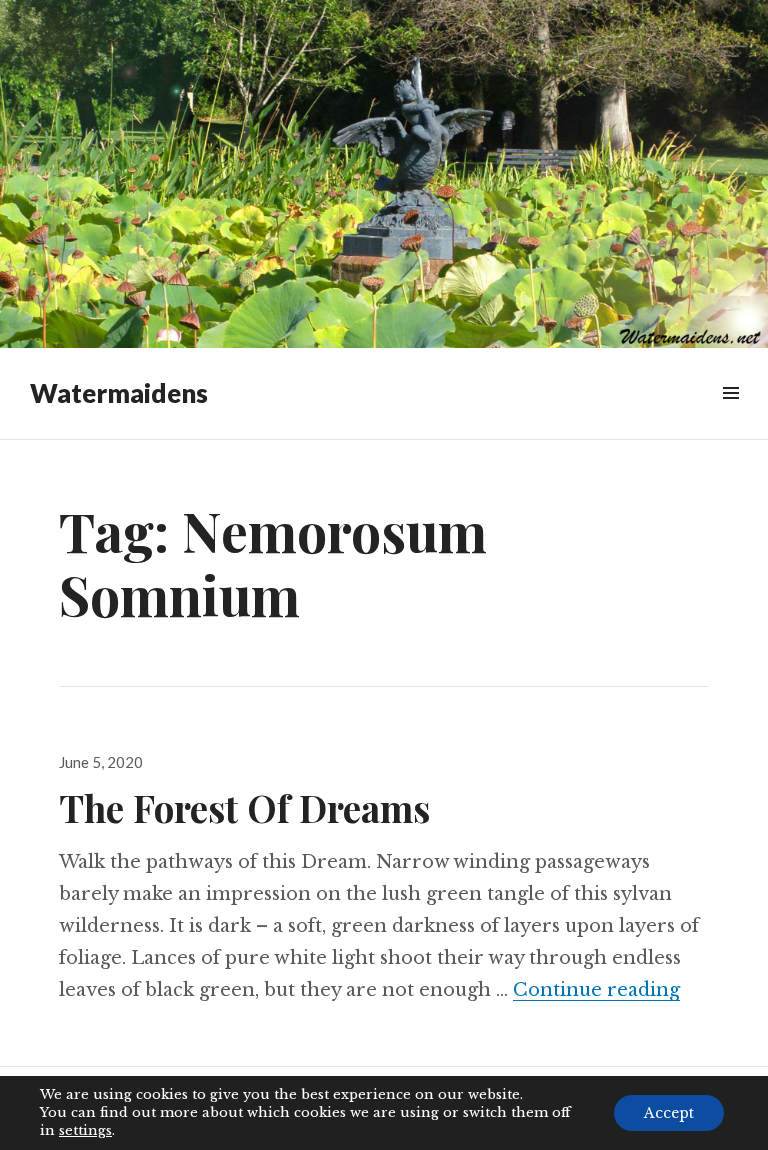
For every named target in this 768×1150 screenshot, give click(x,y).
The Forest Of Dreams (244, 807)
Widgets (730, 415)
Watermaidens (119, 393)
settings (85, 1130)
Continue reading (596, 990)
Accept (669, 1113)
